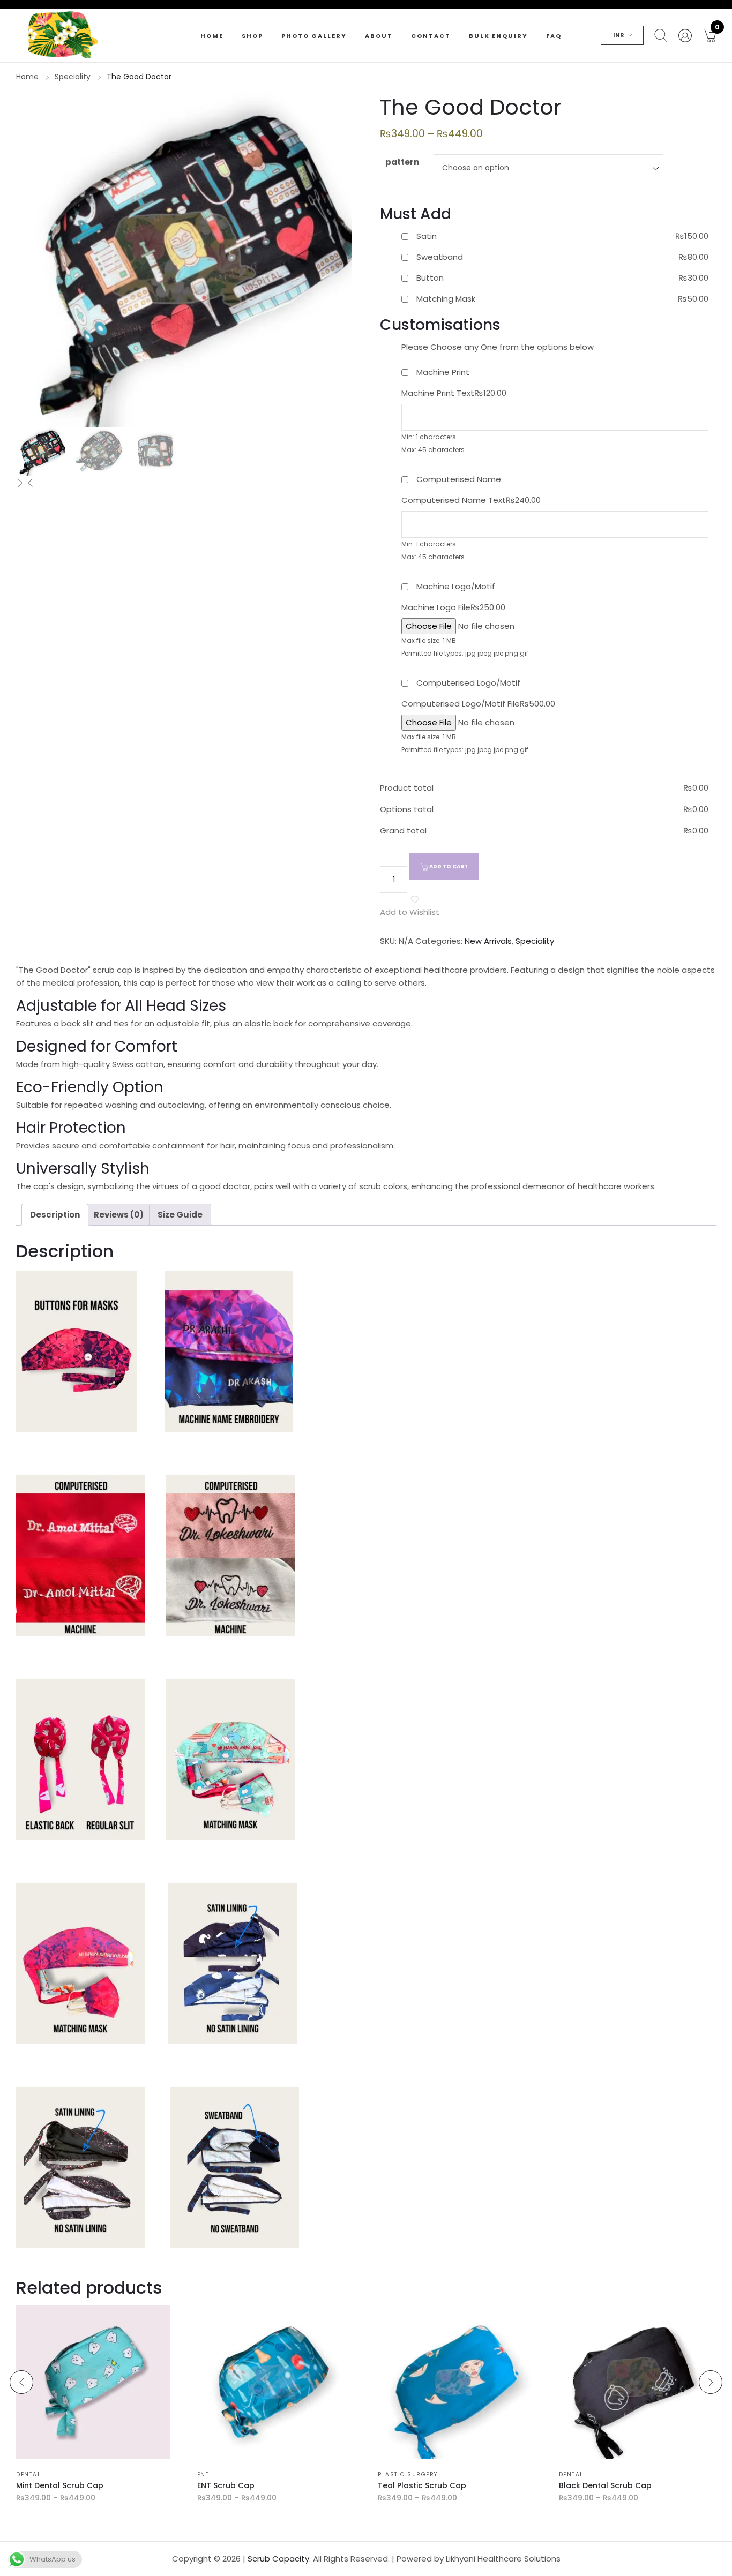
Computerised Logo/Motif (468, 683)
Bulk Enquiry (498, 36)
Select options (54, 2454)
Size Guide (180, 1215)
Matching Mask (446, 299)
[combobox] (548, 168)
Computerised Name (459, 479)
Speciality (73, 77)
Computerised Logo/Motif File (478, 704)
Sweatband (440, 257)
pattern (402, 162)
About (379, 36)
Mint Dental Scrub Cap (60, 2485)
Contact (431, 36)
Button (430, 278)
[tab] (55, 1215)
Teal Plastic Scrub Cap (422, 2485)
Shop (252, 36)
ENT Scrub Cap (226, 2485)
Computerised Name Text (471, 500)
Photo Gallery (314, 36)
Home (212, 36)
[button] (709, 35)
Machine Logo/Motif (456, 586)
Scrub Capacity (278, 2559)
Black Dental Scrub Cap (605, 2485)
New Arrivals (488, 941)
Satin (427, 236)
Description (55, 1215)
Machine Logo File (453, 607)
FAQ (554, 36)
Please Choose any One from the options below (498, 347)
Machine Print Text (454, 393)
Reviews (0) (119, 1215)
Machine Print (443, 372)
